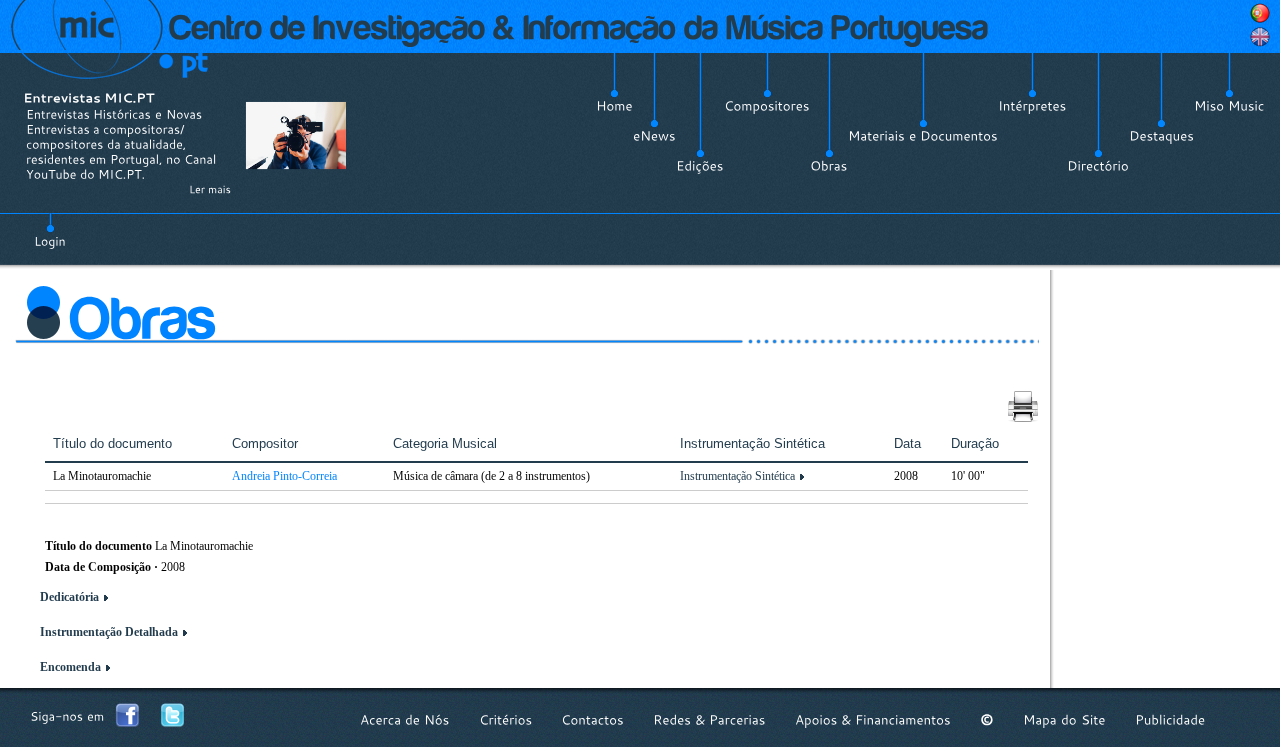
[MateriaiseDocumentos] (923, 136)
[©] (987, 719)
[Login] (50, 230)
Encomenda (70, 667)
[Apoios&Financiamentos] (873, 719)
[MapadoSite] (1064, 719)
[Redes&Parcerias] (709, 719)
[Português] (1260, 13)
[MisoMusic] (1229, 106)
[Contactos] (592, 719)
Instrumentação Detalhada (109, 632)
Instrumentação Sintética (737, 476)
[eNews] (654, 136)
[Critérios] (505, 719)
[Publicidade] (1170, 719)
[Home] (614, 106)
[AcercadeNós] (405, 719)
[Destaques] (1161, 136)
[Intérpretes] (1032, 106)
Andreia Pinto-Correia (284, 476)
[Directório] (1098, 166)
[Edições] (700, 166)
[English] (1260, 37)
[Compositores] (767, 106)
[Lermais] (210, 189)
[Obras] (829, 166)
